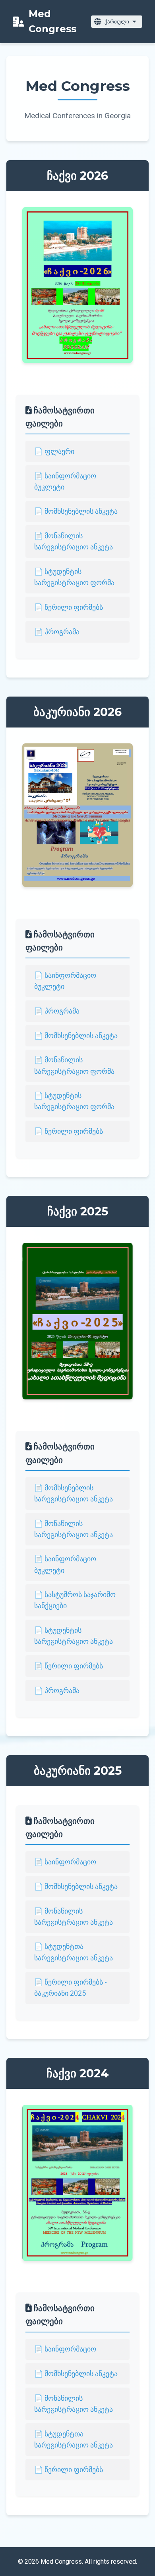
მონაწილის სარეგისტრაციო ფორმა (74, 1065)
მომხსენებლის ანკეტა (81, 511)
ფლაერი (59, 451)
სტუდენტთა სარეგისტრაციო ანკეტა (74, 1952)
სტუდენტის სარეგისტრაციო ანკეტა (74, 1636)
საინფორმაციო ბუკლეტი (65, 482)
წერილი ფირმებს (74, 607)
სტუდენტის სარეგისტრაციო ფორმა (74, 577)
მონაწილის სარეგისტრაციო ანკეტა (74, 541)
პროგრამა (62, 632)
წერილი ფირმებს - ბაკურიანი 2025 (71, 1988)
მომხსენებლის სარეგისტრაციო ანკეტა (74, 1493)
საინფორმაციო (70, 1862)
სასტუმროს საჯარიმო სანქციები (75, 1600)
